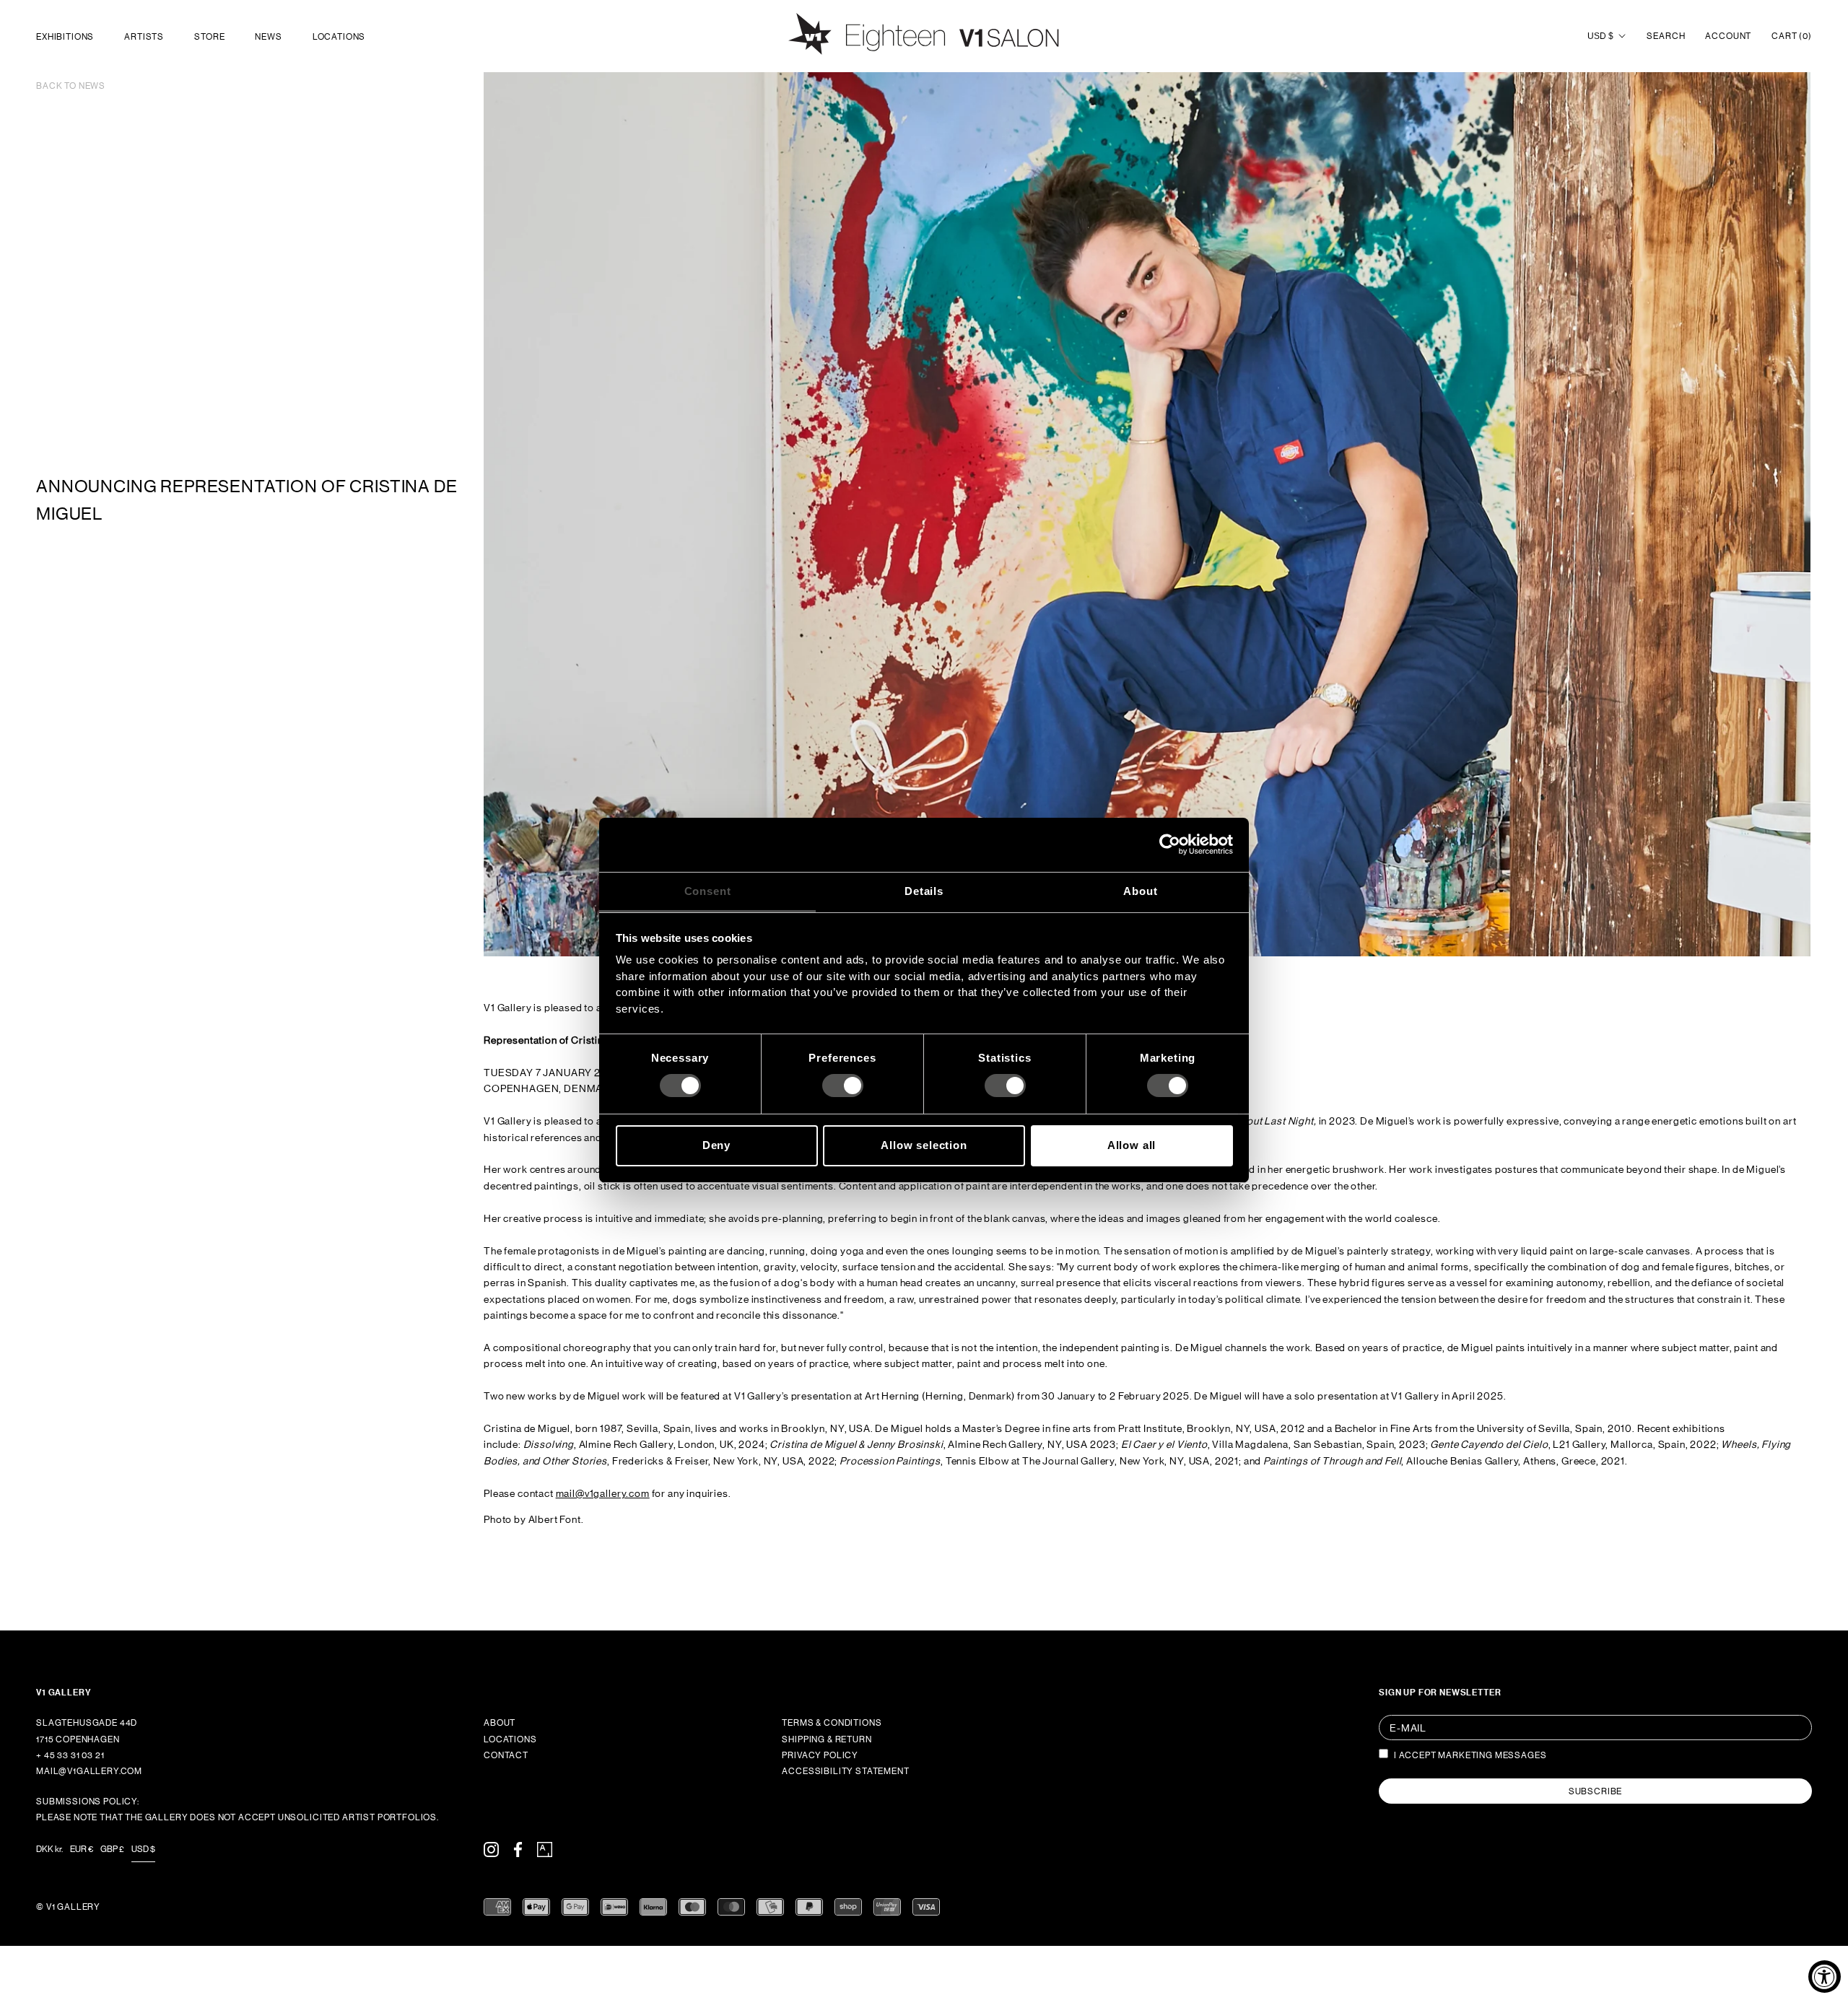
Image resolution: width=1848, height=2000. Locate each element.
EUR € (82, 1849)
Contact (506, 1755)
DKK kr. (49, 1849)
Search (1666, 36)
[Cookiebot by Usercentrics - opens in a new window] (1170, 844)
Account (1728, 36)
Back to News (71, 86)
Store (209, 37)
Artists (144, 37)
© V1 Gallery (68, 1907)
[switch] (843, 1086)
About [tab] (1140, 890)
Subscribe (1596, 1791)
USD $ (1600, 36)
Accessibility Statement (845, 1771)
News (268, 37)
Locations (339, 37)
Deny (716, 1145)
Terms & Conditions (832, 1723)
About (500, 1723)
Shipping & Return (827, 1739)
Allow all (1132, 1145)
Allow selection (924, 1145)
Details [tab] (924, 890)
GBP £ (112, 1849)
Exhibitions (65, 37)
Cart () (1792, 36)
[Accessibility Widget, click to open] (1825, 1977)
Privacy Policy (820, 1755)
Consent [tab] (708, 890)
